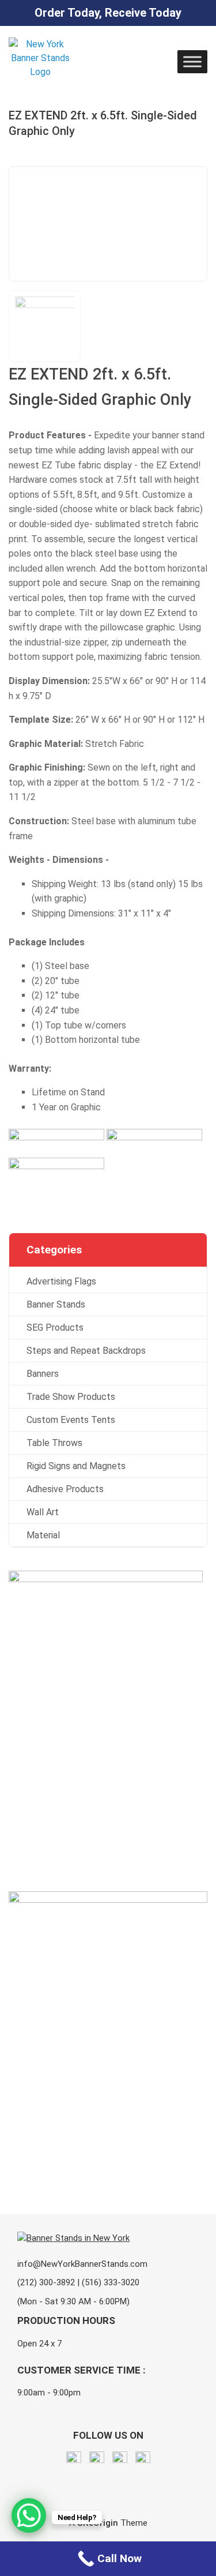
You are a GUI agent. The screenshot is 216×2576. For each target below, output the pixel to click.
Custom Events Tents (71, 1420)
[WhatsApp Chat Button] (29, 2515)
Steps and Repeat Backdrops (86, 1351)
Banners (43, 1374)
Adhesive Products (65, 1489)
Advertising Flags (61, 1281)
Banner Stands (56, 1304)
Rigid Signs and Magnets (76, 1466)
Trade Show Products (71, 1397)
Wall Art (43, 1512)
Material (43, 1535)
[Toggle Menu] (192, 61)
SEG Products (55, 1328)
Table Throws (54, 1443)
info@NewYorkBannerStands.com (82, 2264)
